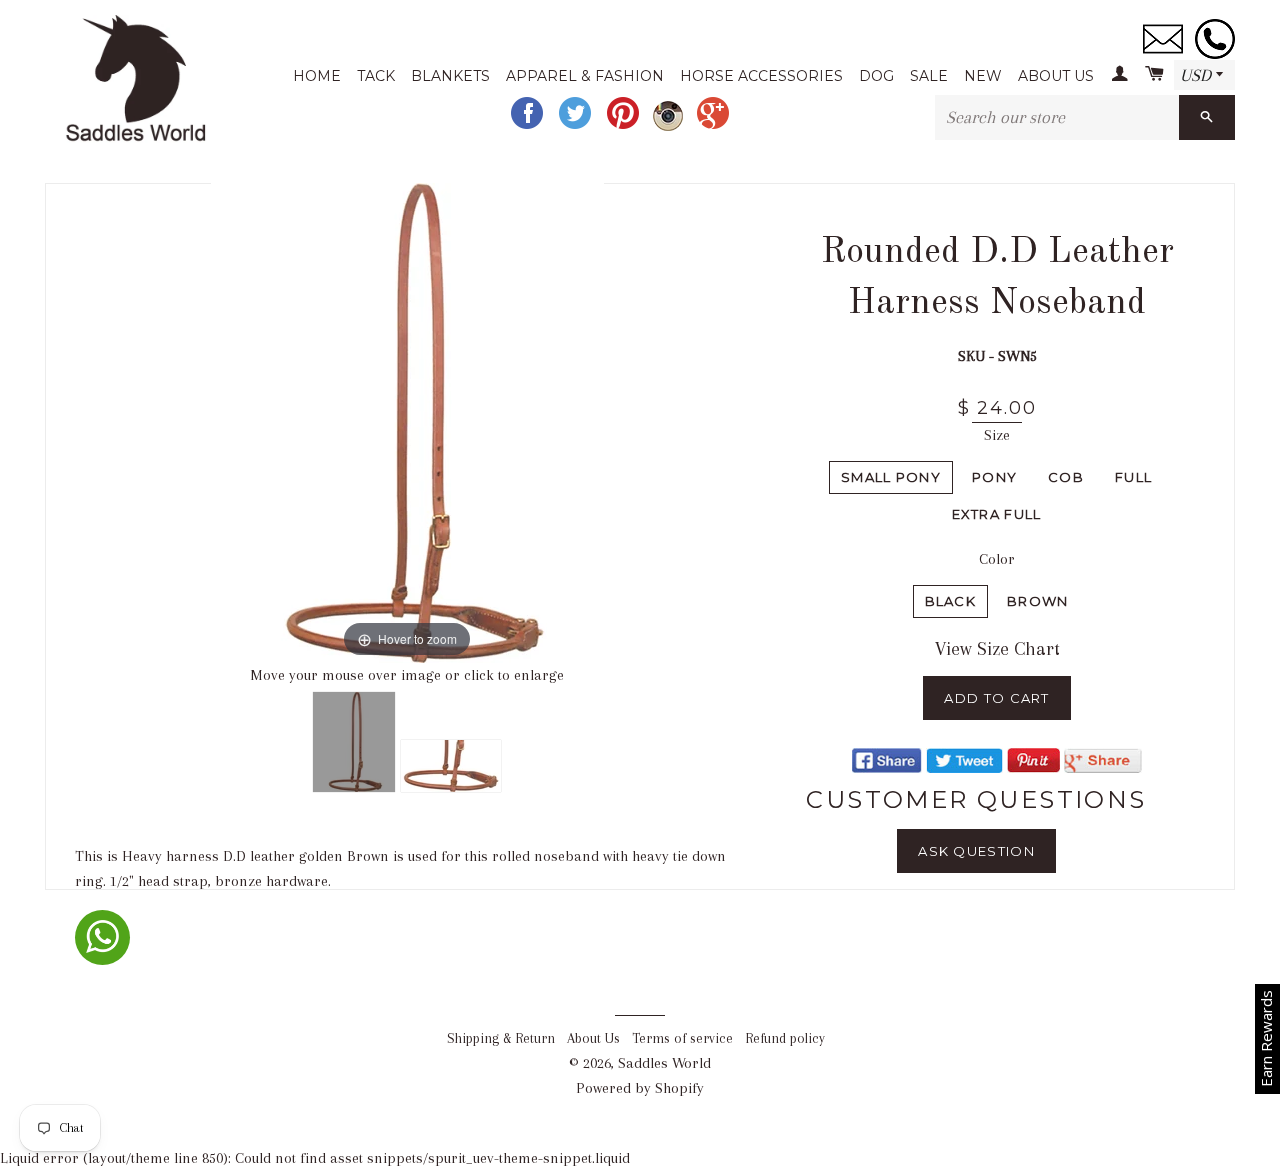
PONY (994, 477)
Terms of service (682, 1038)
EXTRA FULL (997, 514)
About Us (1056, 76)
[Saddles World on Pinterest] (625, 126)
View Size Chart (997, 649)
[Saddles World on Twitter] (577, 126)
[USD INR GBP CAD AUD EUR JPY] (1204, 76)
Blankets (450, 76)
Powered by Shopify (640, 1088)
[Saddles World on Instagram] (670, 126)
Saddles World (664, 1063)
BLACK (951, 601)
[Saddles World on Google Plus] (715, 126)
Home (317, 76)
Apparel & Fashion (585, 76)
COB (1066, 477)
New (983, 76)
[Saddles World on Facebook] (529, 126)
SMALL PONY (891, 477)
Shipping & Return (501, 1038)
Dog (876, 76)
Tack (376, 76)
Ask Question (976, 851)
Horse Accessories (761, 76)
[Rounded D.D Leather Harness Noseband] (354, 742)
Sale (929, 76)
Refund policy (785, 1038)
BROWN (1038, 601)
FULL (1133, 477)
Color (997, 559)
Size (997, 435)
